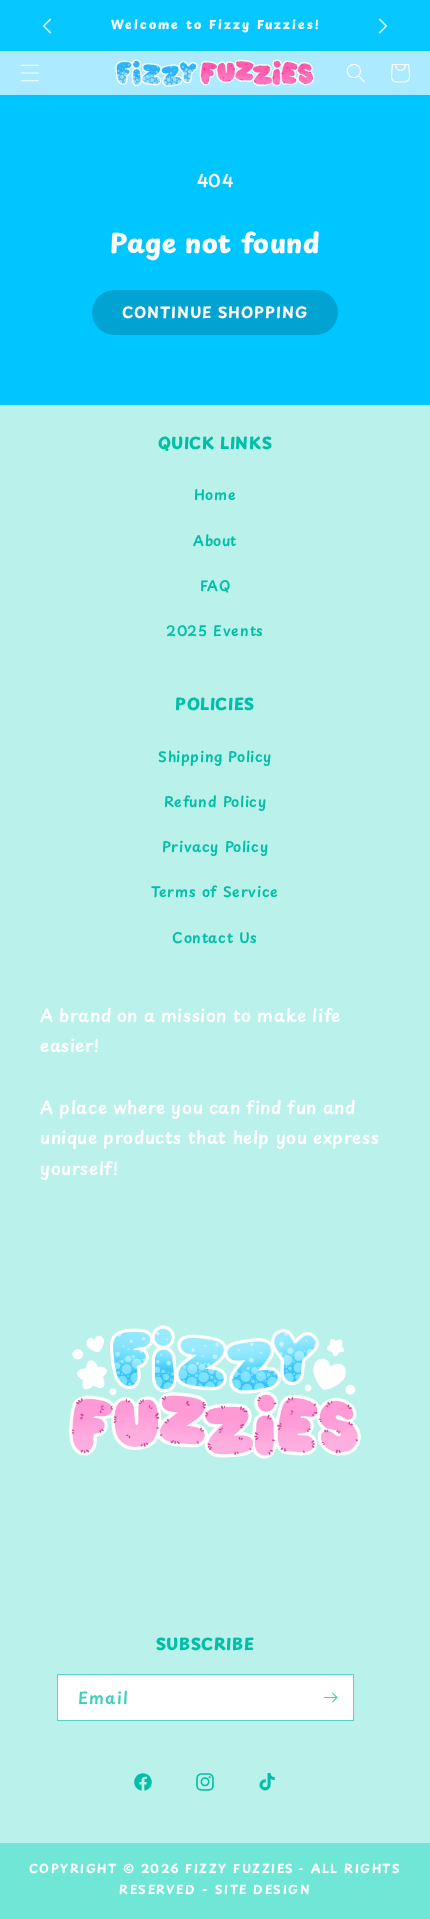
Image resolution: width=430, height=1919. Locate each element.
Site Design (263, 1889)
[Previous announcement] (47, 26)
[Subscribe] (331, 1697)
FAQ (215, 585)
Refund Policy (215, 801)
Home (215, 494)
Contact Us (215, 937)
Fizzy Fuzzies (240, 1868)
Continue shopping (215, 311)
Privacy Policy (215, 846)
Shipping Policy (215, 756)
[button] (356, 73)
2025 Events (215, 630)
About (215, 540)
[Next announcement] (383, 26)
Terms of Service (215, 891)
